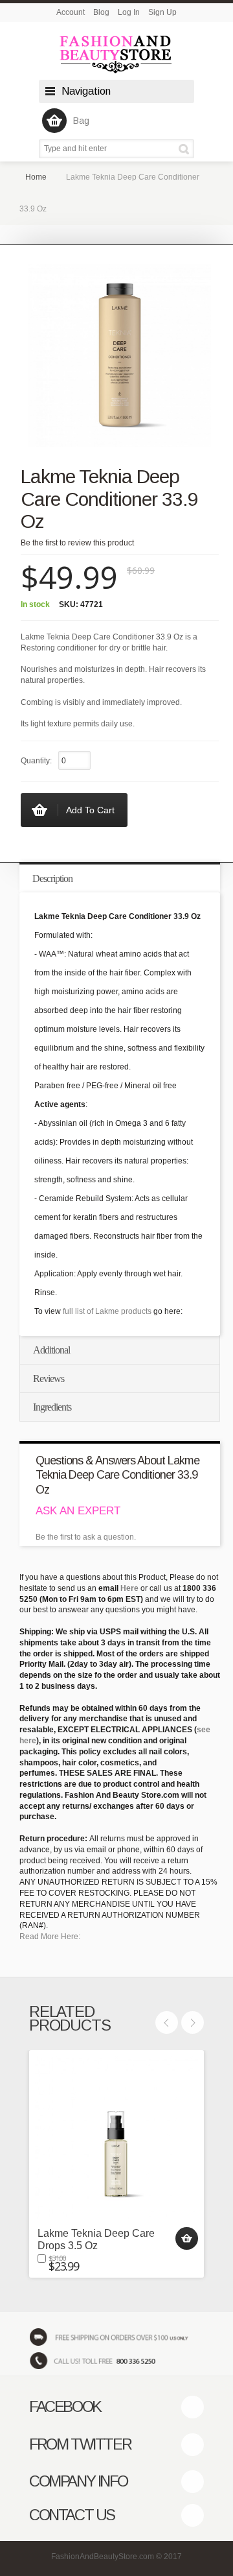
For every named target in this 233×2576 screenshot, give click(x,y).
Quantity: (36, 761)
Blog (101, 12)
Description (52, 878)
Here (129, 1588)
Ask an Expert (78, 1511)
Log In (129, 12)
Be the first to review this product (77, 543)
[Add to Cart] (187, 2238)
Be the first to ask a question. (86, 1537)
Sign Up (162, 12)
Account (71, 12)
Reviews (49, 1378)
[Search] (186, 149)
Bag (81, 121)
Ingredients (52, 1407)
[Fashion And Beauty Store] (116, 54)
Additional (51, 1350)
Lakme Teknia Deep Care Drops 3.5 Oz (96, 2239)
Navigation (86, 91)
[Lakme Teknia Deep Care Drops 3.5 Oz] (116, 2138)
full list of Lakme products (107, 1311)
